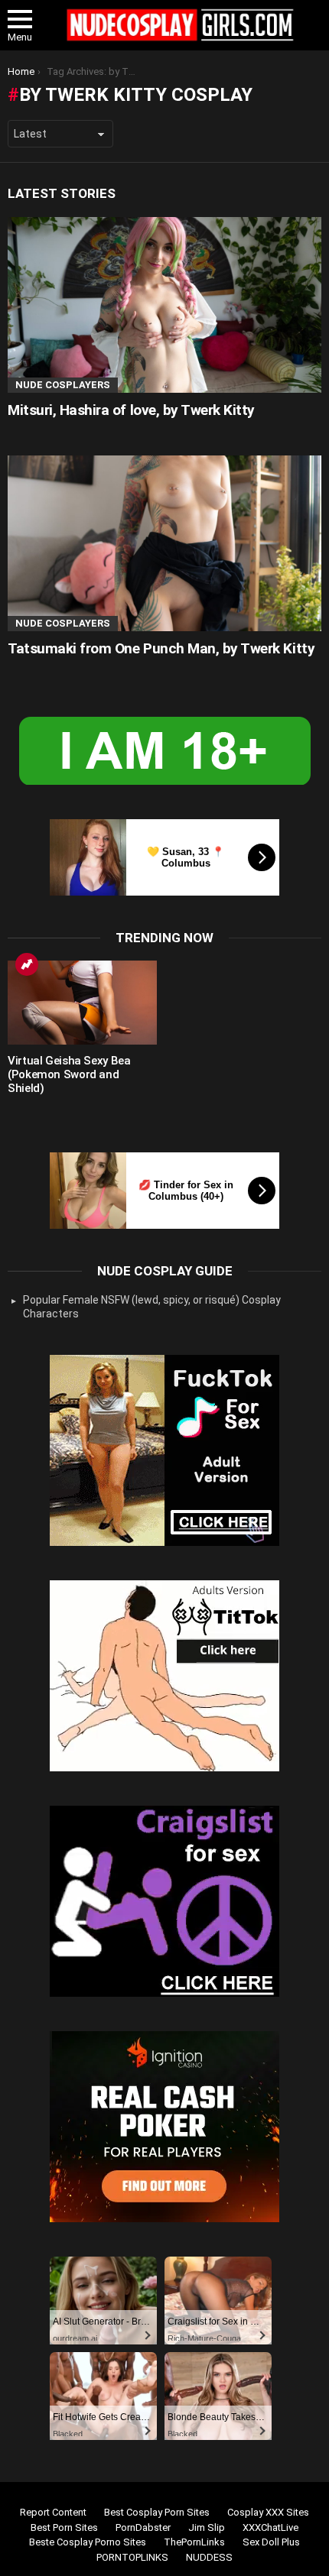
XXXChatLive (270, 2527)
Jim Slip (207, 2527)
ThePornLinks (194, 2542)
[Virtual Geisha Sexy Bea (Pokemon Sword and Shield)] (82, 1003)
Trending (27, 964)
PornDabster (143, 2527)
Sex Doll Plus (271, 2542)
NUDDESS (209, 2557)
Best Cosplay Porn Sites (157, 2512)
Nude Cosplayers (63, 385)
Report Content (53, 2512)
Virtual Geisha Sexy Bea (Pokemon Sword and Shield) (69, 1074)
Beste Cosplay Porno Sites (88, 2542)
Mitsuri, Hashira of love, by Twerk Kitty (131, 410)
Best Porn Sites (64, 2527)
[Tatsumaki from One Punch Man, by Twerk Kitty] (164, 544)
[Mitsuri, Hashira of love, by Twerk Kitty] (164, 305)
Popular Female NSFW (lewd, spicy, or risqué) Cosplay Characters (152, 1307)
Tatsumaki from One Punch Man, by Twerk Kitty (161, 648)
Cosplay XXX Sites (268, 2512)
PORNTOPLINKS (132, 2557)
